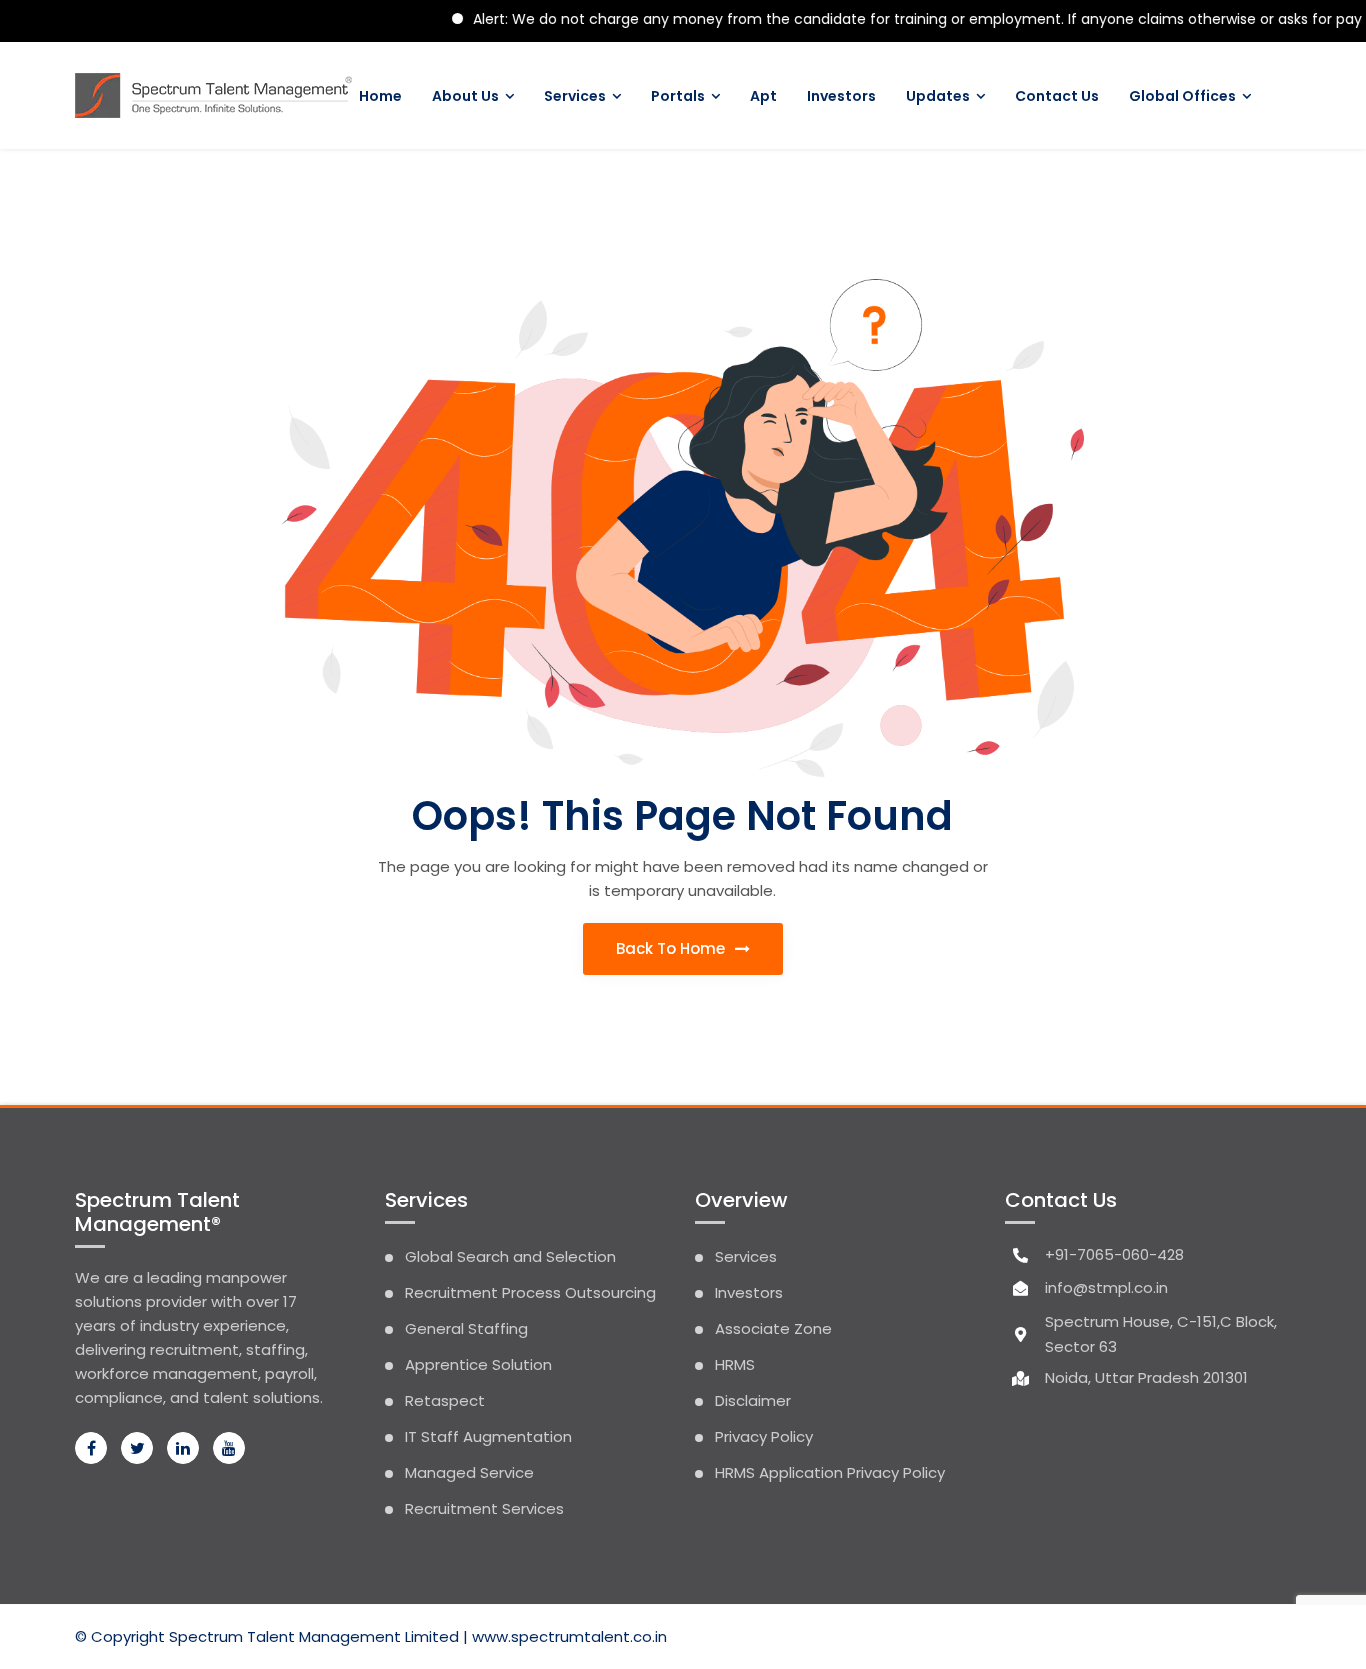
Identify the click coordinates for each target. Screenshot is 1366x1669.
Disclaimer (753, 1400)
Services (575, 96)
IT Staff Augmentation (488, 1436)
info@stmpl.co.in (1106, 1287)
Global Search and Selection (510, 1256)
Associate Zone (773, 1328)
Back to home (672, 948)
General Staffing (466, 1328)
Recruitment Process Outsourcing (530, 1292)
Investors (841, 96)
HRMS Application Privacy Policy (830, 1472)
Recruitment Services (484, 1508)
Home (380, 96)
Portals (678, 96)
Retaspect (445, 1400)
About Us (465, 96)
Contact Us (1057, 96)
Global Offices (1182, 96)
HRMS (735, 1364)
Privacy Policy (764, 1436)
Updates (938, 96)
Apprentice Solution (478, 1364)
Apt (763, 96)
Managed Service (469, 1472)
